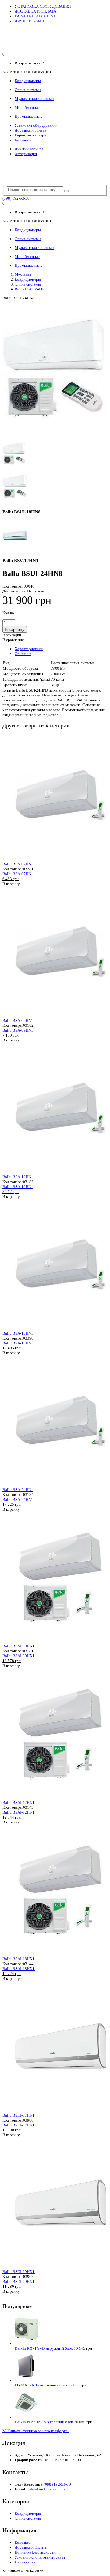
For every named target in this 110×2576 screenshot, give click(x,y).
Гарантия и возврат (31, 135)
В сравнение (13, 640)
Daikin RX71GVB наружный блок (44, 2348)
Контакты (23, 140)
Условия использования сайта (40, 2557)
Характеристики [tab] (29, 649)
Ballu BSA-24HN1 (18, 1490)
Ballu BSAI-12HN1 (18, 1802)
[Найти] (67, 191)
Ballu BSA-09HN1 (18, 1020)
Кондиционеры (28, 279)
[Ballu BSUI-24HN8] (53, 436)
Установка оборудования (36, 125)
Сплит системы (28, 284)
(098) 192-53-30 (16, 198)
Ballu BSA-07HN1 (18, 864)
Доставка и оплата (30, 130)
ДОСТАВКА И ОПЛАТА (35, 11)
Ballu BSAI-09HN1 (18, 1646)
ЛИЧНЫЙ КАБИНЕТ (33, 21)
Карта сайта (25, 2562)
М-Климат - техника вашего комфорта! (36, 2431)
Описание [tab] (23, 654)
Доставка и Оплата (31, 2547)
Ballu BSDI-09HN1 (18, 2272)
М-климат (23, 274)
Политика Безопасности (35, 2552)
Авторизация (26, 154)
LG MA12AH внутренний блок (41, 2385)
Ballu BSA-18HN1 (18, 1333)
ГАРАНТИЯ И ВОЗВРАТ (35, 16)
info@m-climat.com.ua (46, 2489)
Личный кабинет (29, 149)
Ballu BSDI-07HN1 (18, 2115)
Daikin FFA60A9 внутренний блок (44, 2422)
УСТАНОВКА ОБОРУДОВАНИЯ (43, 6)
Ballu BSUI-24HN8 (31, 289)
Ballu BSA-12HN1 (18, 1177)
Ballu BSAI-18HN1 (18, 1959)
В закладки (12, 635)
